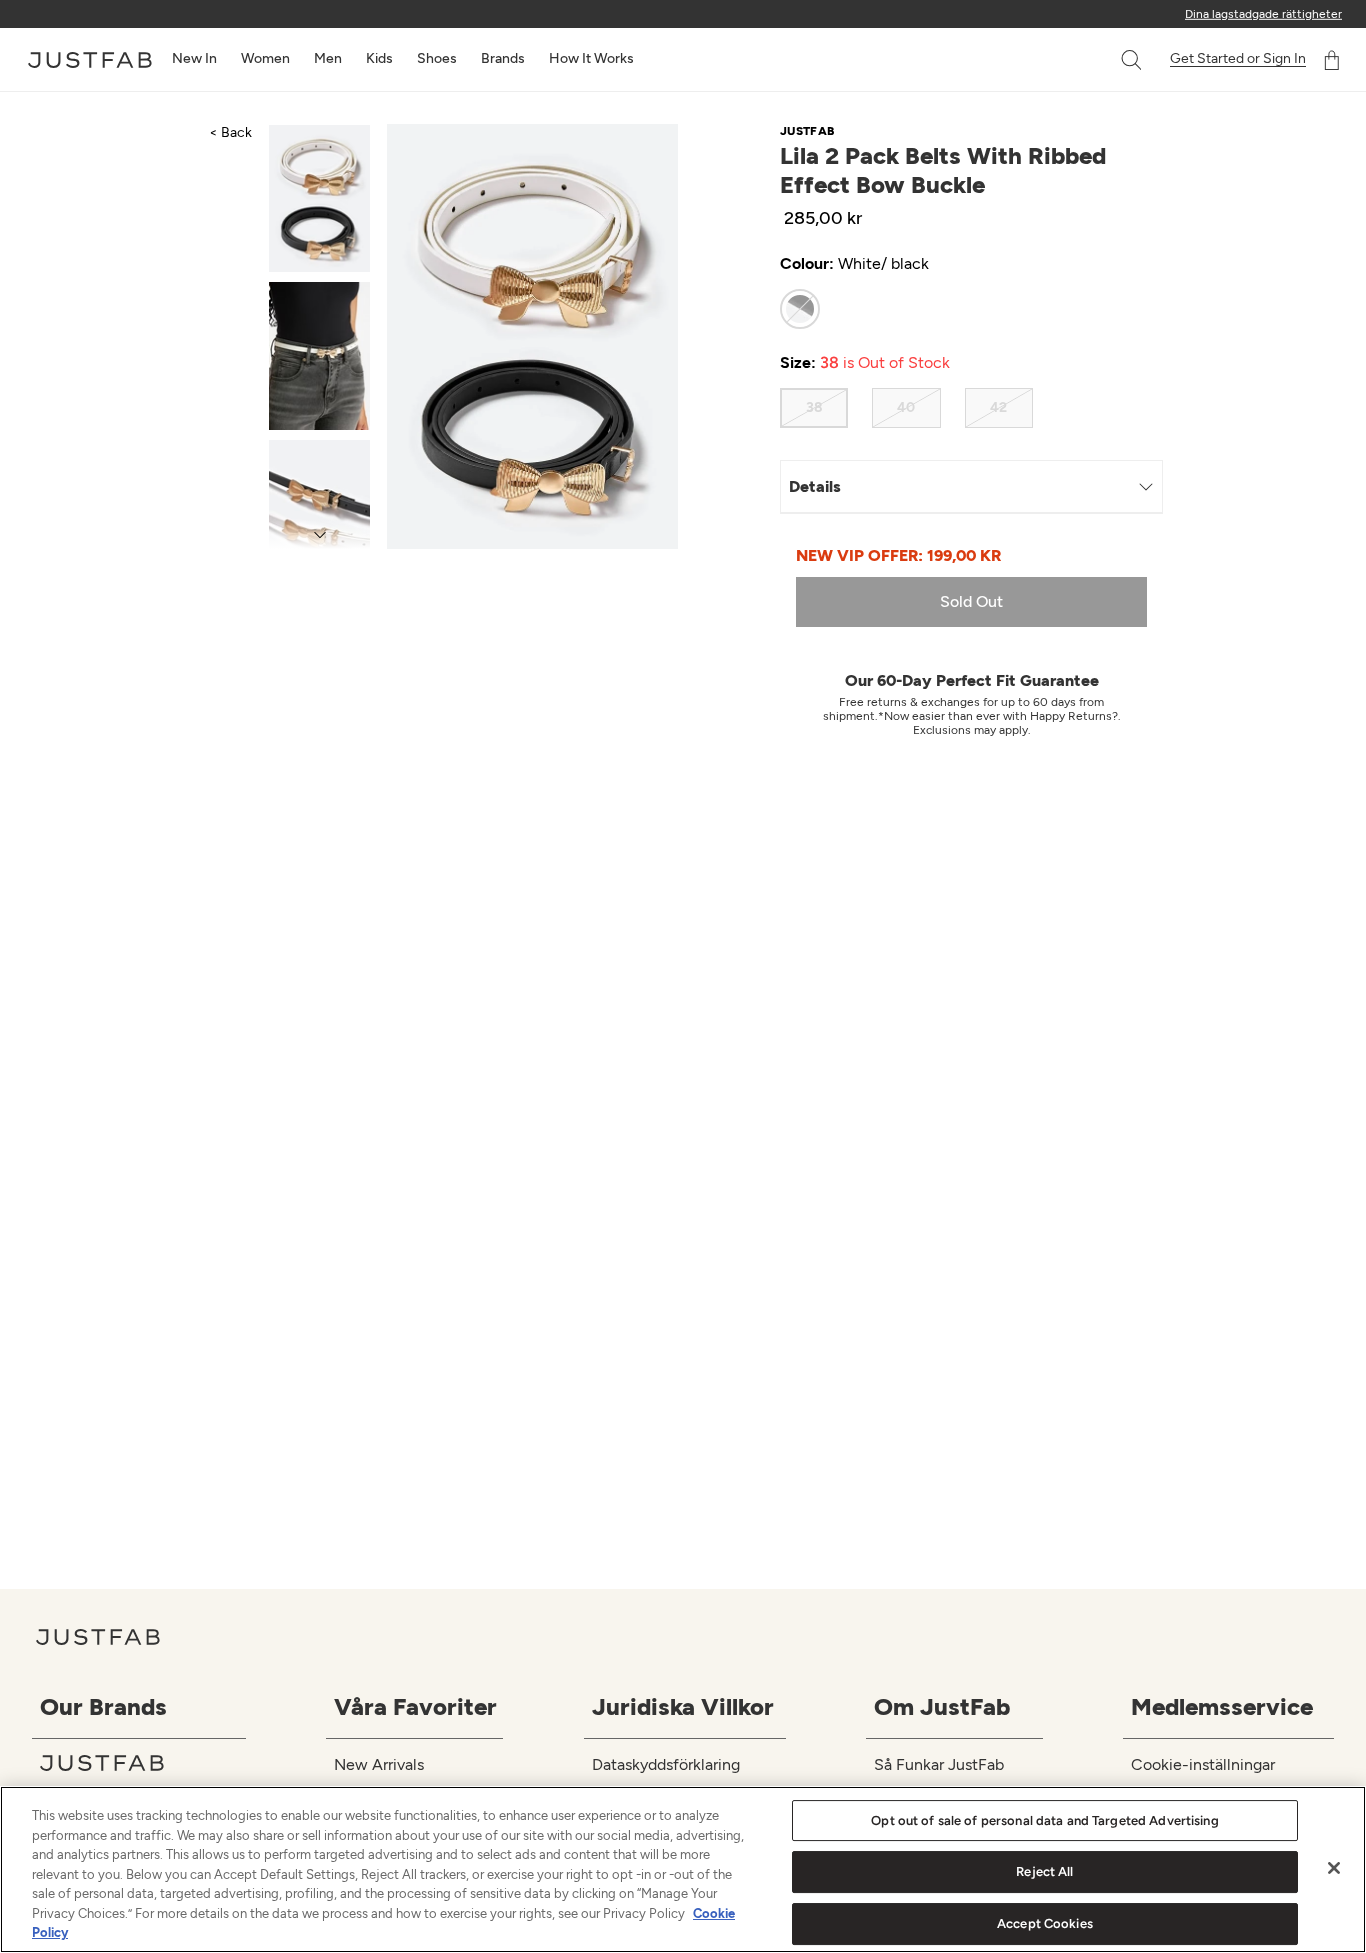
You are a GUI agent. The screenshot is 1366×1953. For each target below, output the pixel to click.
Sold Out (971, 601)
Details (815, 486)
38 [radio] (814, 407)
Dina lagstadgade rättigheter (1263, 14)
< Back (230, 132)
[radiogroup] (952, 309)
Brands (503, 58)
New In (194, 58)
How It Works (591, 58)
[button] (1133, 60)
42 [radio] (998, 407)
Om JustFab (942, 1706)
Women (265, 58)
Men (328, 58)
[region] (683, 1869)
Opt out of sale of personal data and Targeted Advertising (1044, 1820)
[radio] (800, 309)
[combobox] (1111, 60)
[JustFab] (143, 1763)
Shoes (437, 58)
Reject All (1044, 1871)
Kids (379, 58)
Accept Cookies (1045, 1923)
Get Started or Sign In (1238, 59)
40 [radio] (906, 407)
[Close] (1334, 1868)
